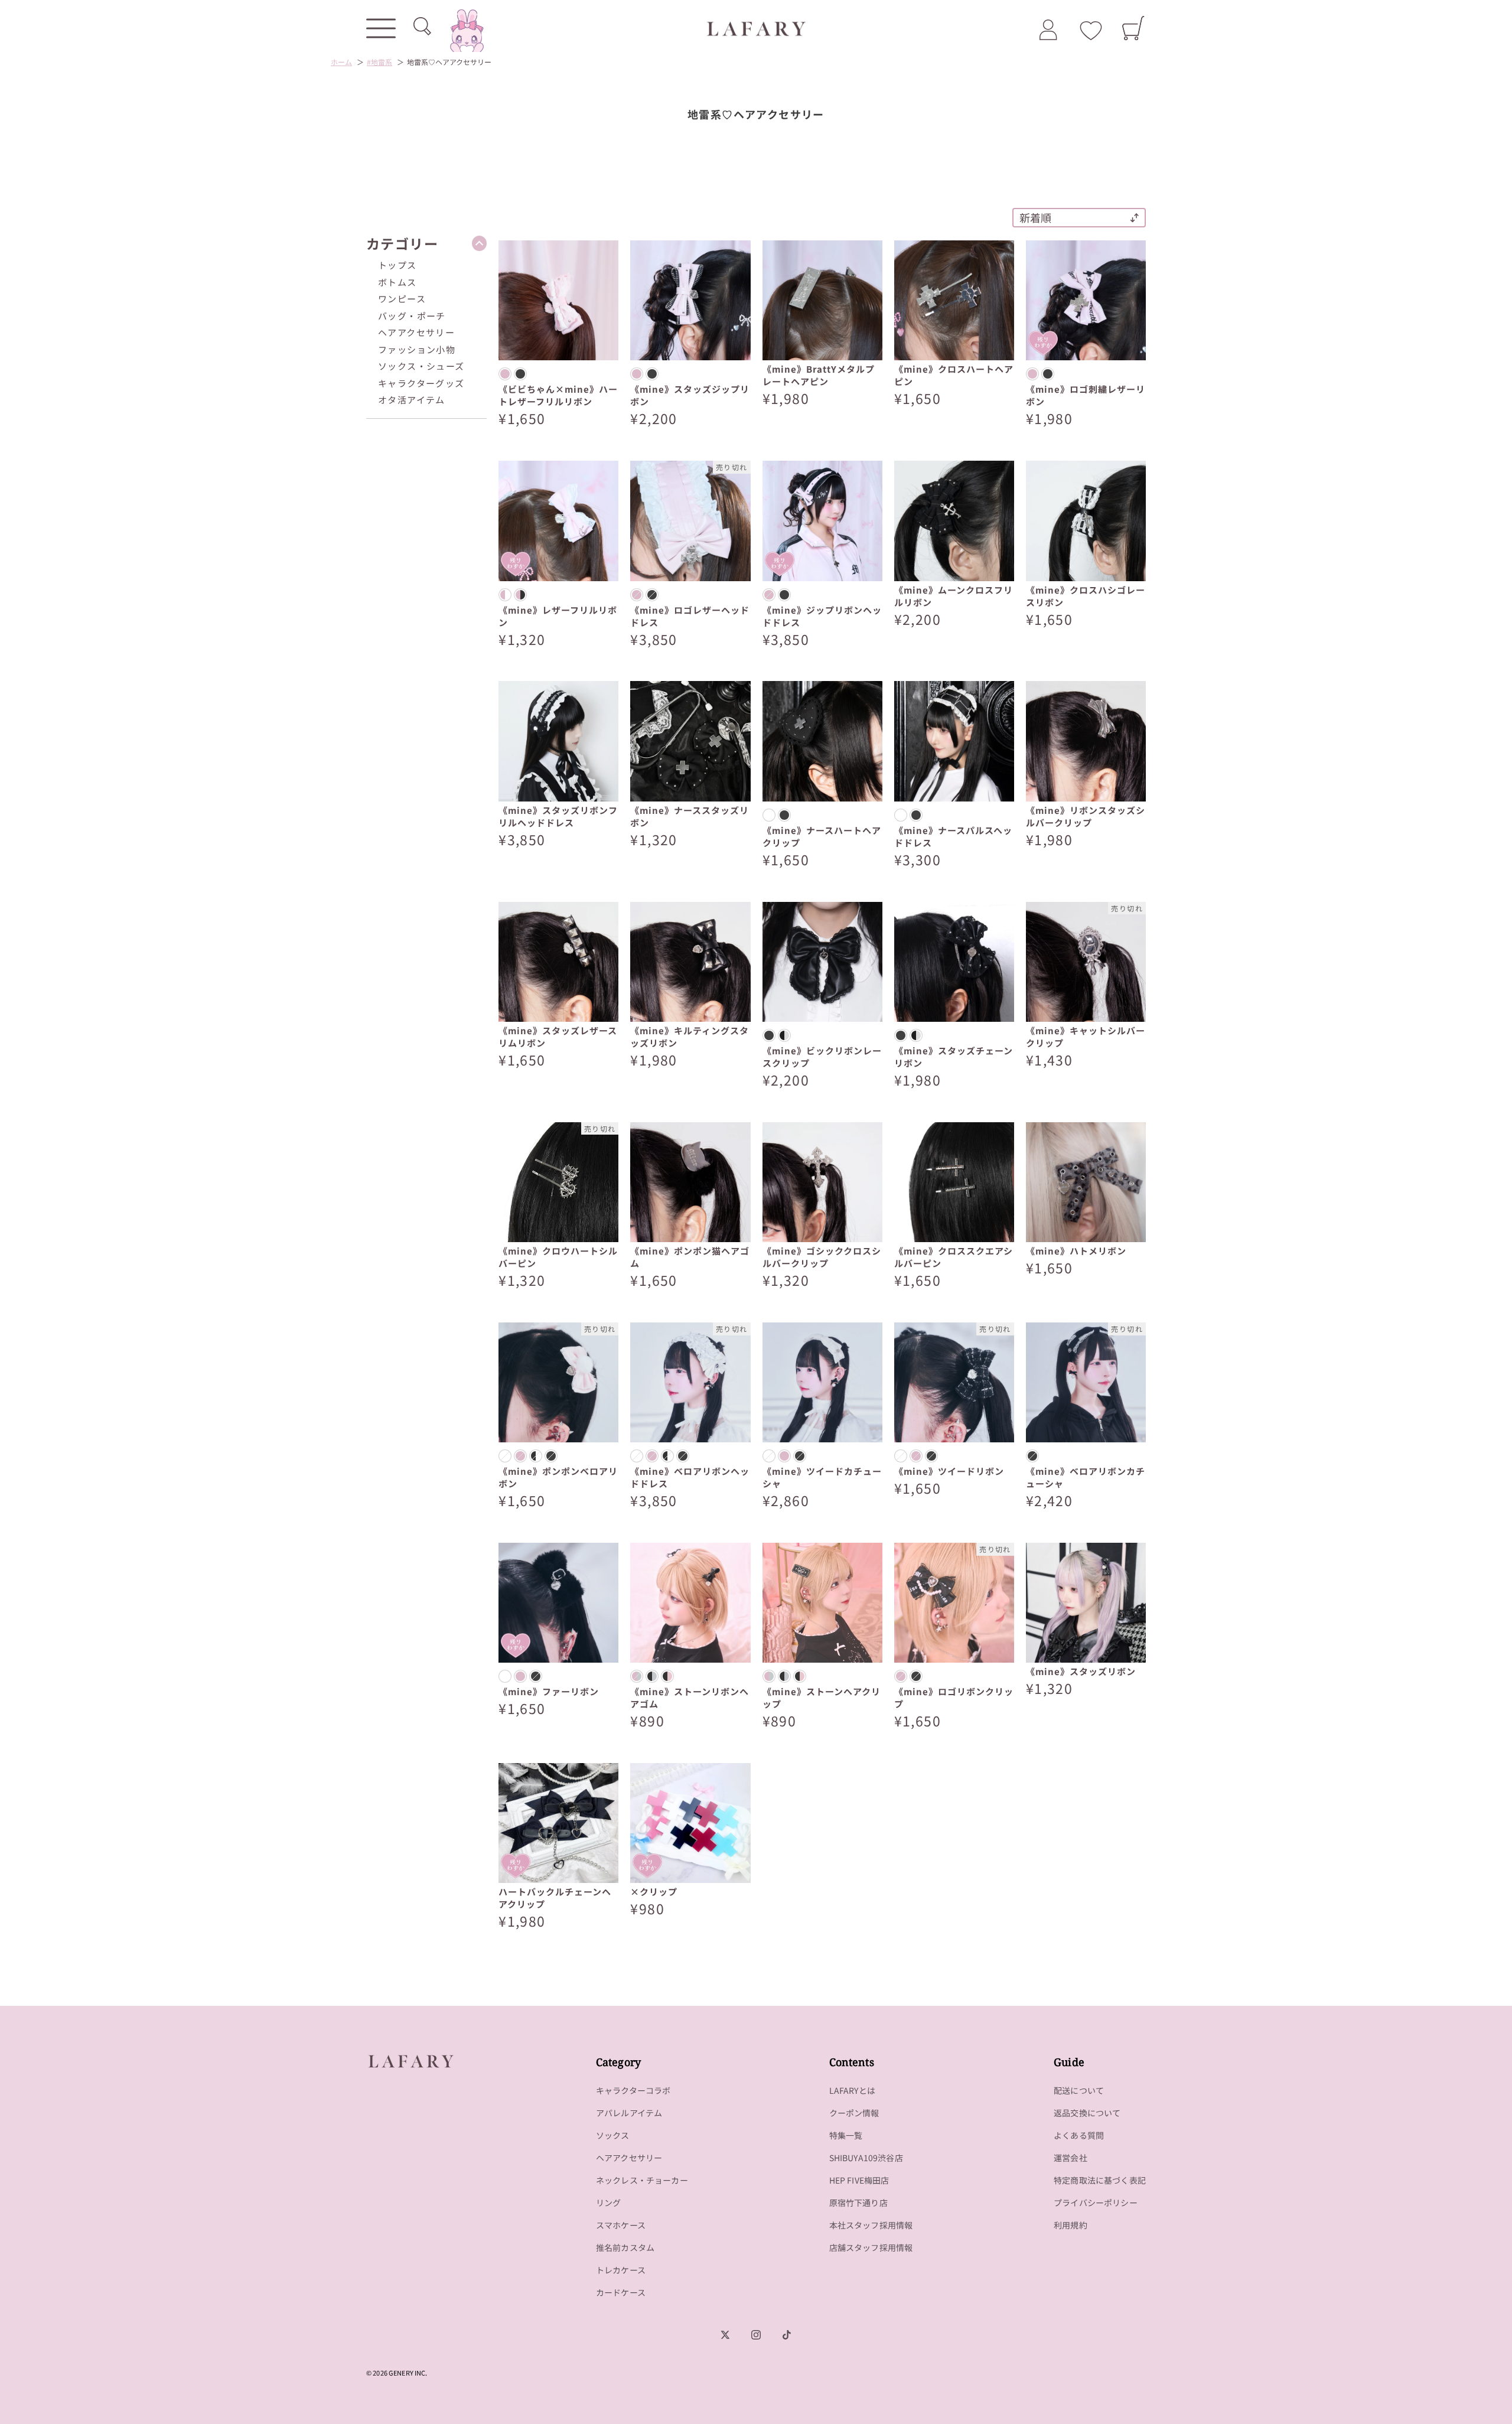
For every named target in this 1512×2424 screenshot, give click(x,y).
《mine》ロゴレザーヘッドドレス (690, 616)
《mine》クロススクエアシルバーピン (954, 1257)
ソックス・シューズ (421, 366)
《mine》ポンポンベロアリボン (558, 1477)
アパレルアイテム (629, 2113)
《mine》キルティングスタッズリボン (690, 1037)
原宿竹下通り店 (858, 2203)
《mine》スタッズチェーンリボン (954, 1057)
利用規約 (1071, 2225)
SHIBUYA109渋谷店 (866, 2158)
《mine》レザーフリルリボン (558, 616)
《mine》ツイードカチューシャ (822, 1477)
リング (609, 2203)
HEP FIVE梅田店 (859, 2180)
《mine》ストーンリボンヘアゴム (690, 1698)
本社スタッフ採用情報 (871, 2225)
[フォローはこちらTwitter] (725, 2335)
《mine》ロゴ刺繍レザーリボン (1086, 395)
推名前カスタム (625, 2247)
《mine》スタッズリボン (1081, 1671)
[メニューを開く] (381, 28)
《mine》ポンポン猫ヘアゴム (690, 1257)
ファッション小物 (417, 349)
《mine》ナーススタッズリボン (690, 816)
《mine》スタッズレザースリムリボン (558, 1037)
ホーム (341, 62)
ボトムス (397, 282)
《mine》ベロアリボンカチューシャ (1086, 1477)
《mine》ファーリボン (549, 1691)
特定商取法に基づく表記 (1100, 2180)
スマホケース (621, 2225)
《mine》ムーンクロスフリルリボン (954, 596)
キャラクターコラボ (633, 2090)
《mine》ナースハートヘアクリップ (822, 836)
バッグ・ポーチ (412, 316)
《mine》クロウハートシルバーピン (558, 1257)
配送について (1079, 2090)
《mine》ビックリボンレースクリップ (822, 1057)
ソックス (613, 2135)
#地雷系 (379, 62)
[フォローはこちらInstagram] (756, 2335)
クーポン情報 (854, 2113)
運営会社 (1071, 2158)
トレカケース (621, 2270)
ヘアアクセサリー (416, 332)
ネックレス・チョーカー (642, 2180)
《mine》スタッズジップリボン (690, 395)
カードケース (621, 2292)
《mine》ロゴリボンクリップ (954, 1698)
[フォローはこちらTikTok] (787, 2335)
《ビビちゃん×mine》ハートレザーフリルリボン (558, 395)
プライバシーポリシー (1096, 2203)
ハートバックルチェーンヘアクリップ (555, 1898)
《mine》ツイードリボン (949, 1471)
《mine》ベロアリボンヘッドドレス (690, 1477)
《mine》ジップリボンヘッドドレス (822, 616)
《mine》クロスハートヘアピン (954, 375)
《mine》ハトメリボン (1076, 1251)
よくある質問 (1079, 2135)
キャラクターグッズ (421, 383)
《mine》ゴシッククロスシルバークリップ (822, 1257)
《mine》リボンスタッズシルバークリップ (1086, 816)
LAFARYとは (852, 2090)
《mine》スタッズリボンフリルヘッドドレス (558, 816)
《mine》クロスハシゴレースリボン (1086, 596)
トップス (397, 265)
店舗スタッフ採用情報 (871, 2247)
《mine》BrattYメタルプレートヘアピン (819, 375)
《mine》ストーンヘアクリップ (822, 1698)
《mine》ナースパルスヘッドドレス (953, 836)
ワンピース (402, 299)
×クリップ (654, 1892)
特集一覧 (846, 2135)
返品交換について (1087, 2113)
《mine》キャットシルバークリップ (1086, 1037)
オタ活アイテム (412, 400)
